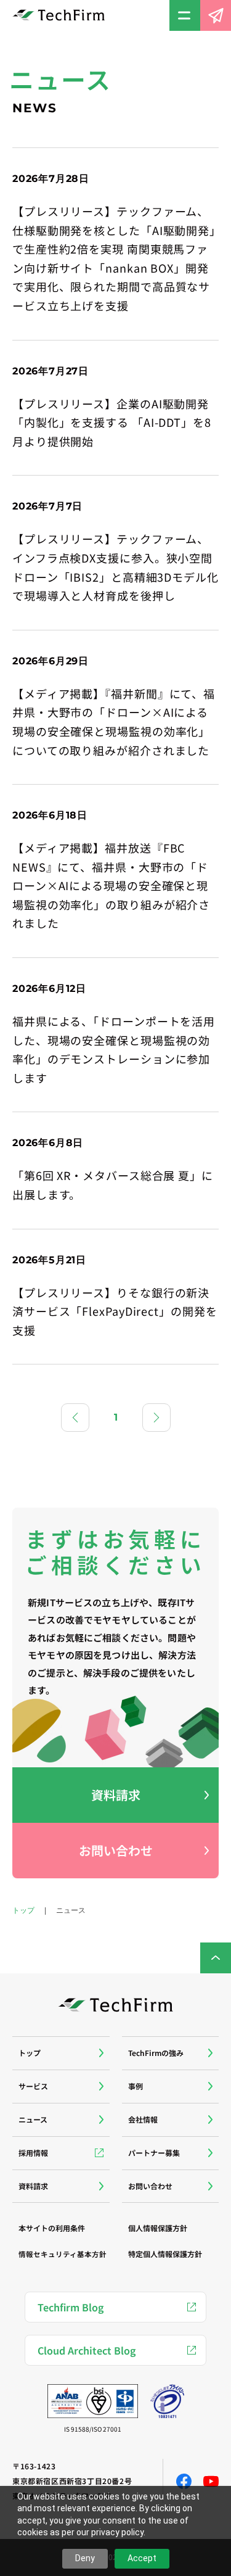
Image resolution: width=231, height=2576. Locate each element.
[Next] (156, 1418)
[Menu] (185, 15)
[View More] (115, 244)
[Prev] (75, 1418)
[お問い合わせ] (216, 15)
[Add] (61, 2053)
